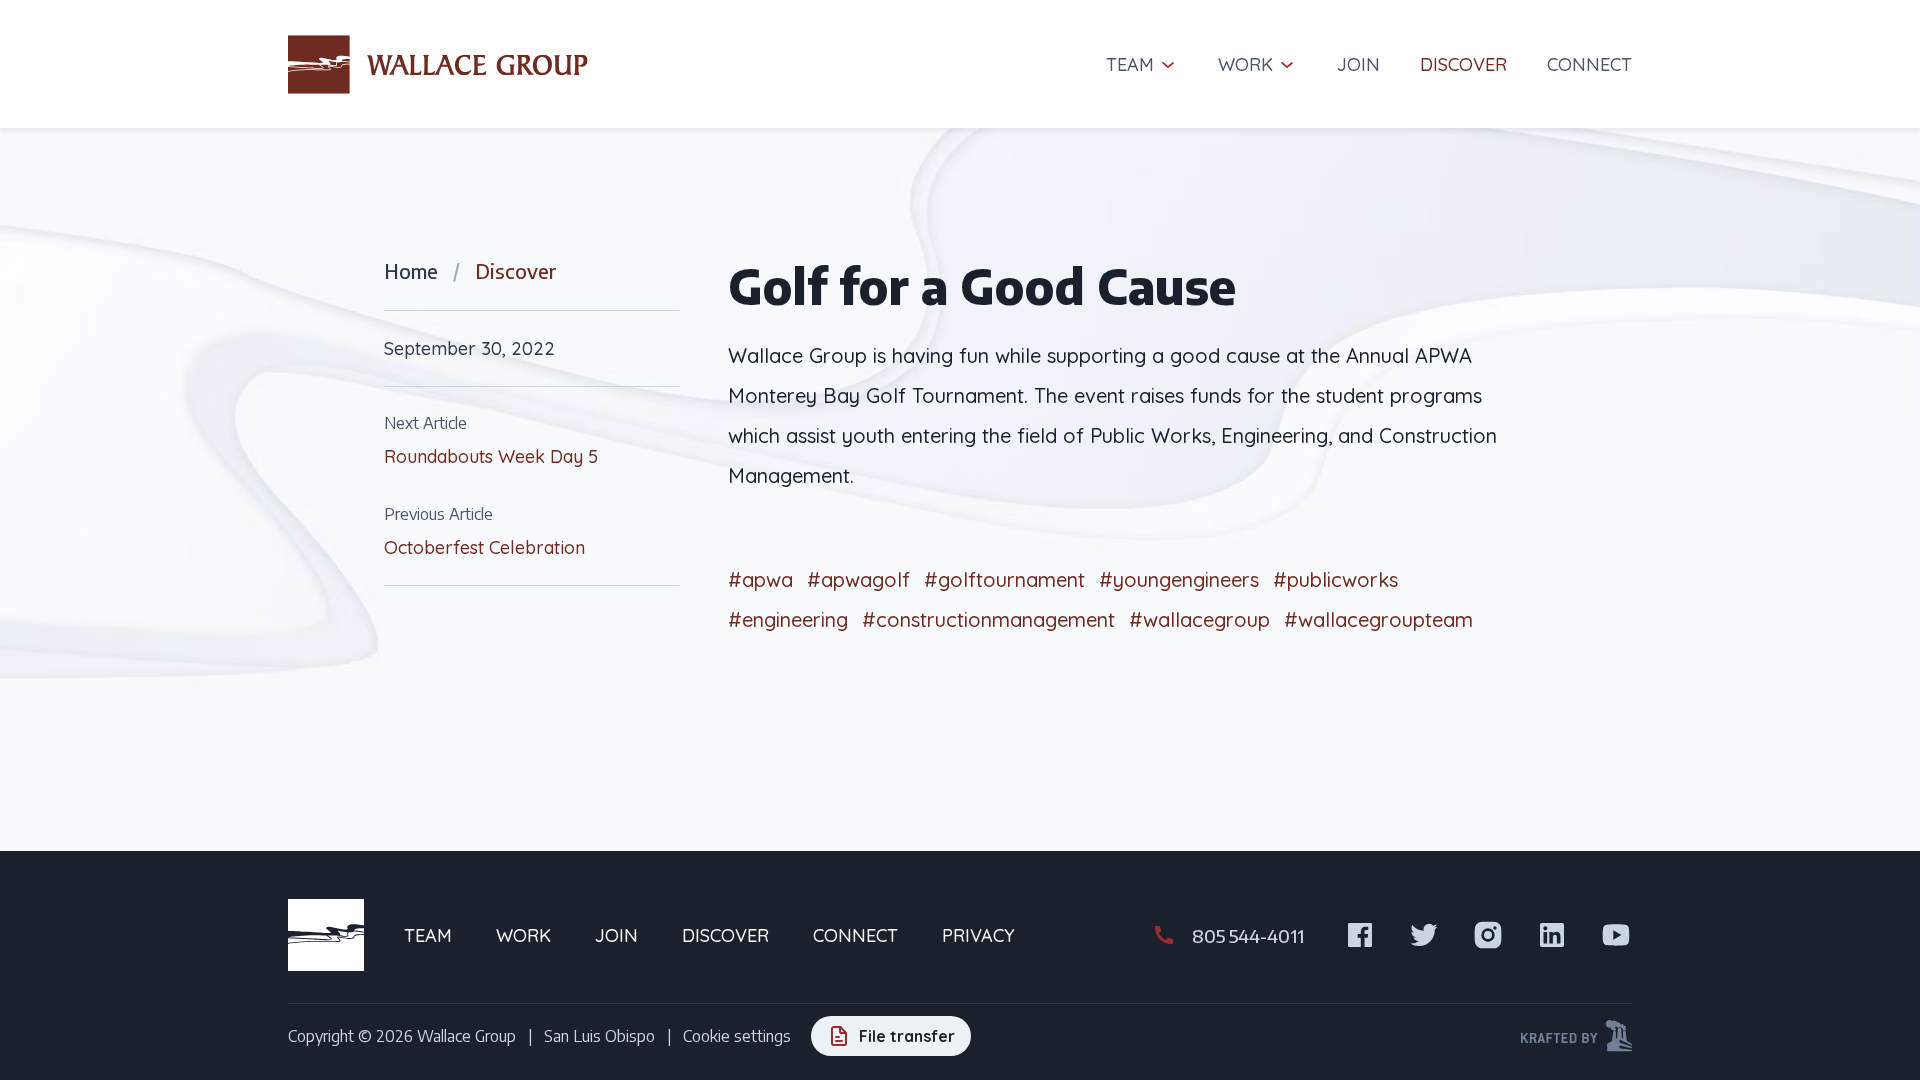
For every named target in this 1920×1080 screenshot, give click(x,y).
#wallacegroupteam (1378, 619)
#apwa (760, 579)
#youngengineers (1179, 579)
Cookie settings (737, 1036)
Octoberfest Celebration (484, 547)
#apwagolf (858, 579)
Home (411, 270)
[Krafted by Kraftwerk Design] (1576, 1036)
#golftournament (1004, 579)
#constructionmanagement (988, 619)
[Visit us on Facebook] (1360, 935)
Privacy (978, 935)
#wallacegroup (1199, 619)
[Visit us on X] (1424, 935)
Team (1130, 64)
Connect (1589, 64)
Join (1358, 64)
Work (1245, 64)
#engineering (788, 619)
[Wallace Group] (438, 64)
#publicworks (1335, 579)
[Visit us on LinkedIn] (1552, 935)
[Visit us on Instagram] (1488, 935)
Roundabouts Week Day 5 (491, 456)
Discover (1463, 64)
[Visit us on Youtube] (1616, 935)
